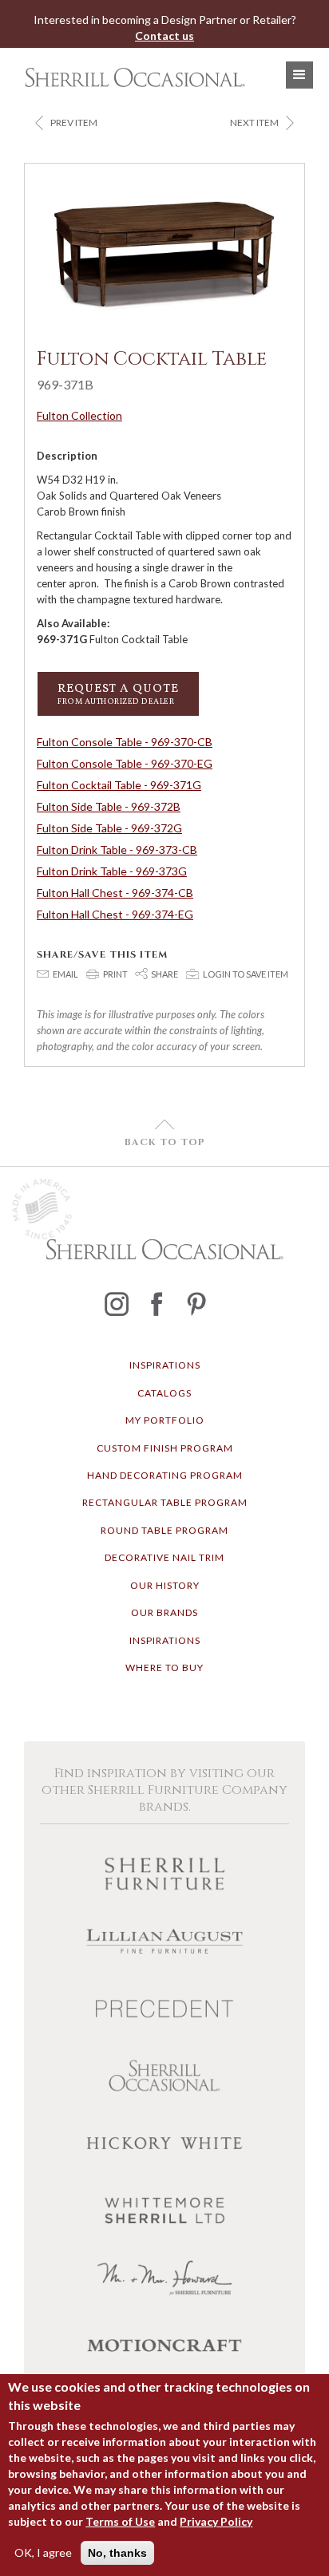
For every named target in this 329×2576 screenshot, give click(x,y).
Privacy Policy (216, 2521)
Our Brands (164, 1612)
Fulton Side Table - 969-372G (109, 828)
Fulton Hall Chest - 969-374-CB (115, 893)
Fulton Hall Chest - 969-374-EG (115, 914)
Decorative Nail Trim (164, 1557)
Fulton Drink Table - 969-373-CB (117, 849)
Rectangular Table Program (165, 1502)
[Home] (131, 77)
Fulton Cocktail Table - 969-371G (119, 785)
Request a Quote (118, 694)
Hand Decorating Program (165, 1475)
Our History (165, 1585)
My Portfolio (165, 1420)
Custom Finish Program (165, 1448)
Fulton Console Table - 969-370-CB (125, 742)
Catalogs (164, 1393)
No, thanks (117, 2553)
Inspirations (165, 1365)
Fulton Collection (79, 415)
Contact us (164, 36)
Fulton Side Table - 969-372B (109, 806)
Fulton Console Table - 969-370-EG (125, 763)
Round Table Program (164, 1530)
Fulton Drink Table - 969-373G (112, 871)
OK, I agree (43, 2552)
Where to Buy (164, 1667)
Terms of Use (120, 2521)
